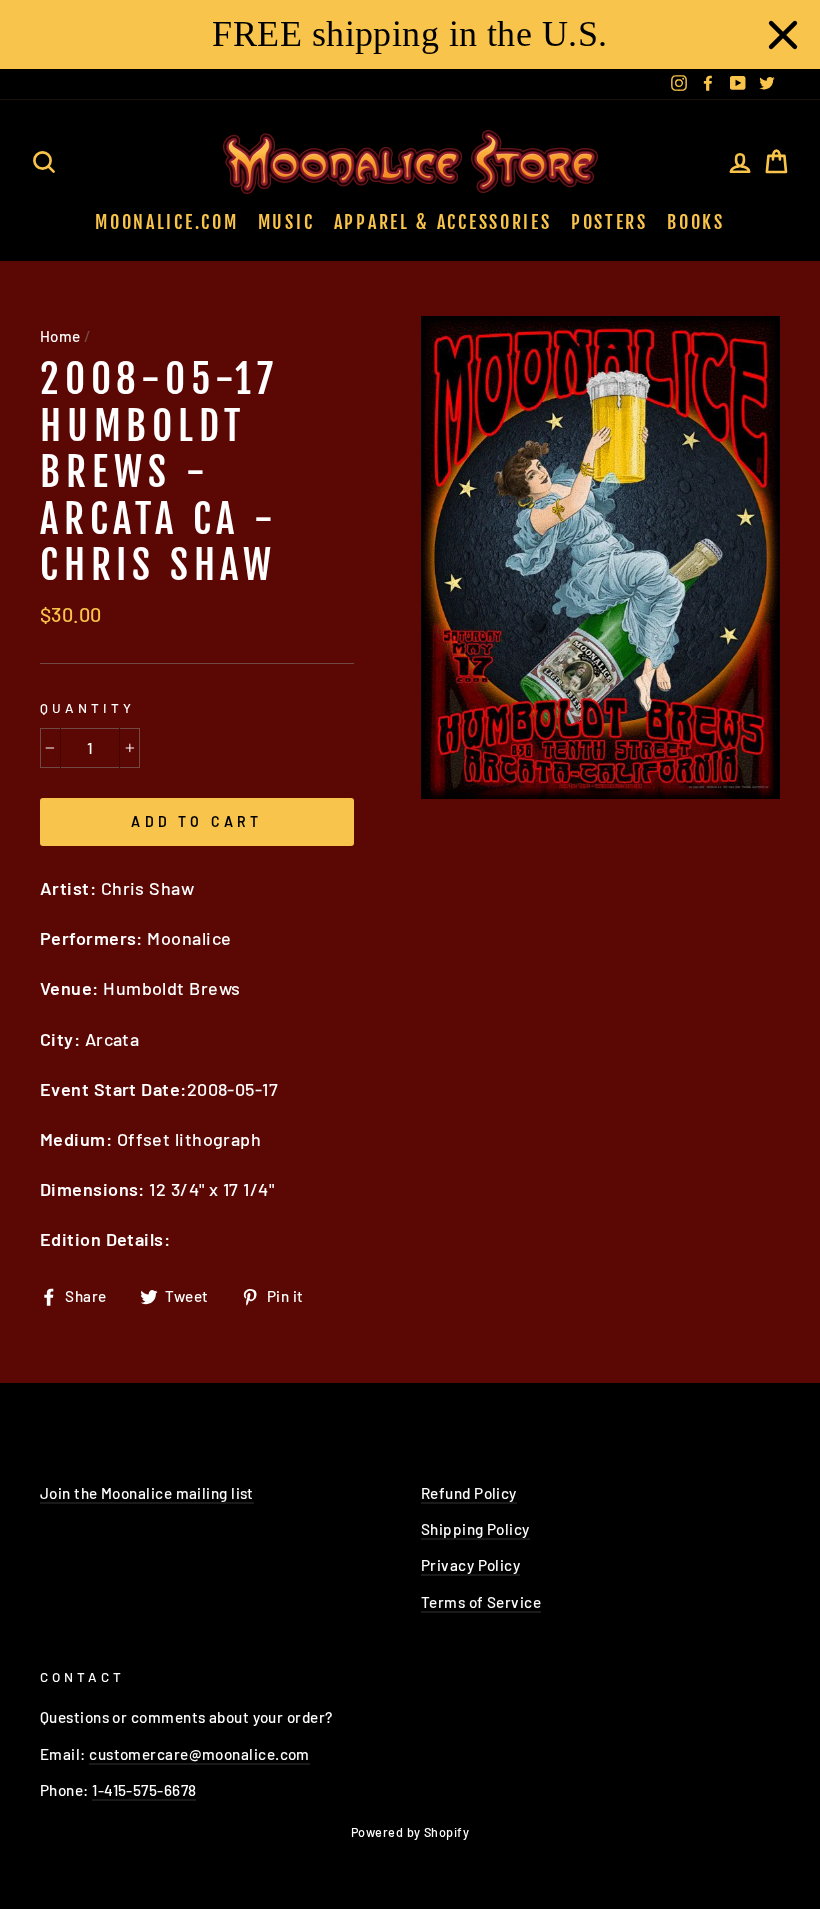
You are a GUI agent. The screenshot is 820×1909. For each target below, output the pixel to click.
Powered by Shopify (410, 1832)
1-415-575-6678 (144, 1790)
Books (696, 222)
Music (286, 222)
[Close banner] (783, 35)
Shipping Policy (475, 1529)
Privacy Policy (470, 1565)
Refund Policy (469, 1493)
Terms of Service (481, 1602)
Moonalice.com (166, 222)
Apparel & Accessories (443, 222)
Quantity (87, 707)
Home (60, 336)
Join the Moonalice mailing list (147, 1493)
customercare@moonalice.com (199, 1754)
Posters (609, 222)
